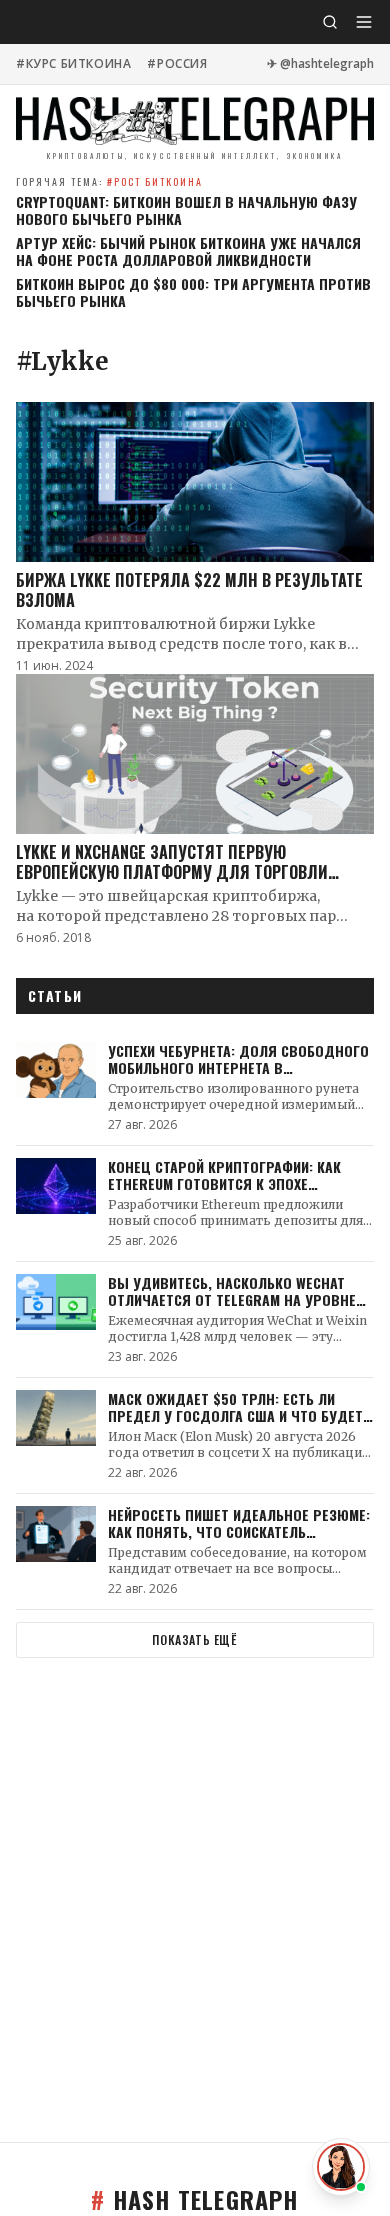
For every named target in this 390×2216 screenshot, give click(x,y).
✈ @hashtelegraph (320, 64)
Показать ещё (194, 1639)
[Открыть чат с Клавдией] (341, 2167)
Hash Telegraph (194, 2199)
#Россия (177, 64)
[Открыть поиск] (330, 22)
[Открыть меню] (364, 22)
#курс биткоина (73, 64)
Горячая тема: (109, 181)
